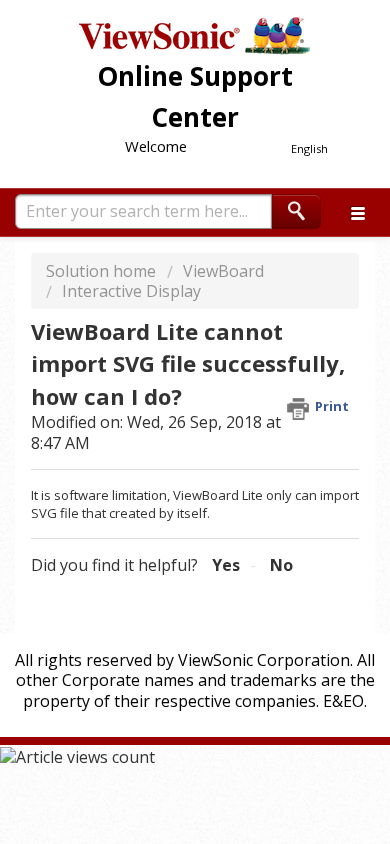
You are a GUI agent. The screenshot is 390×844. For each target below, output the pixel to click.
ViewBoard (223, 271)
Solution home (103, 271)
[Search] (296, 211)
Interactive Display (131, 291)
